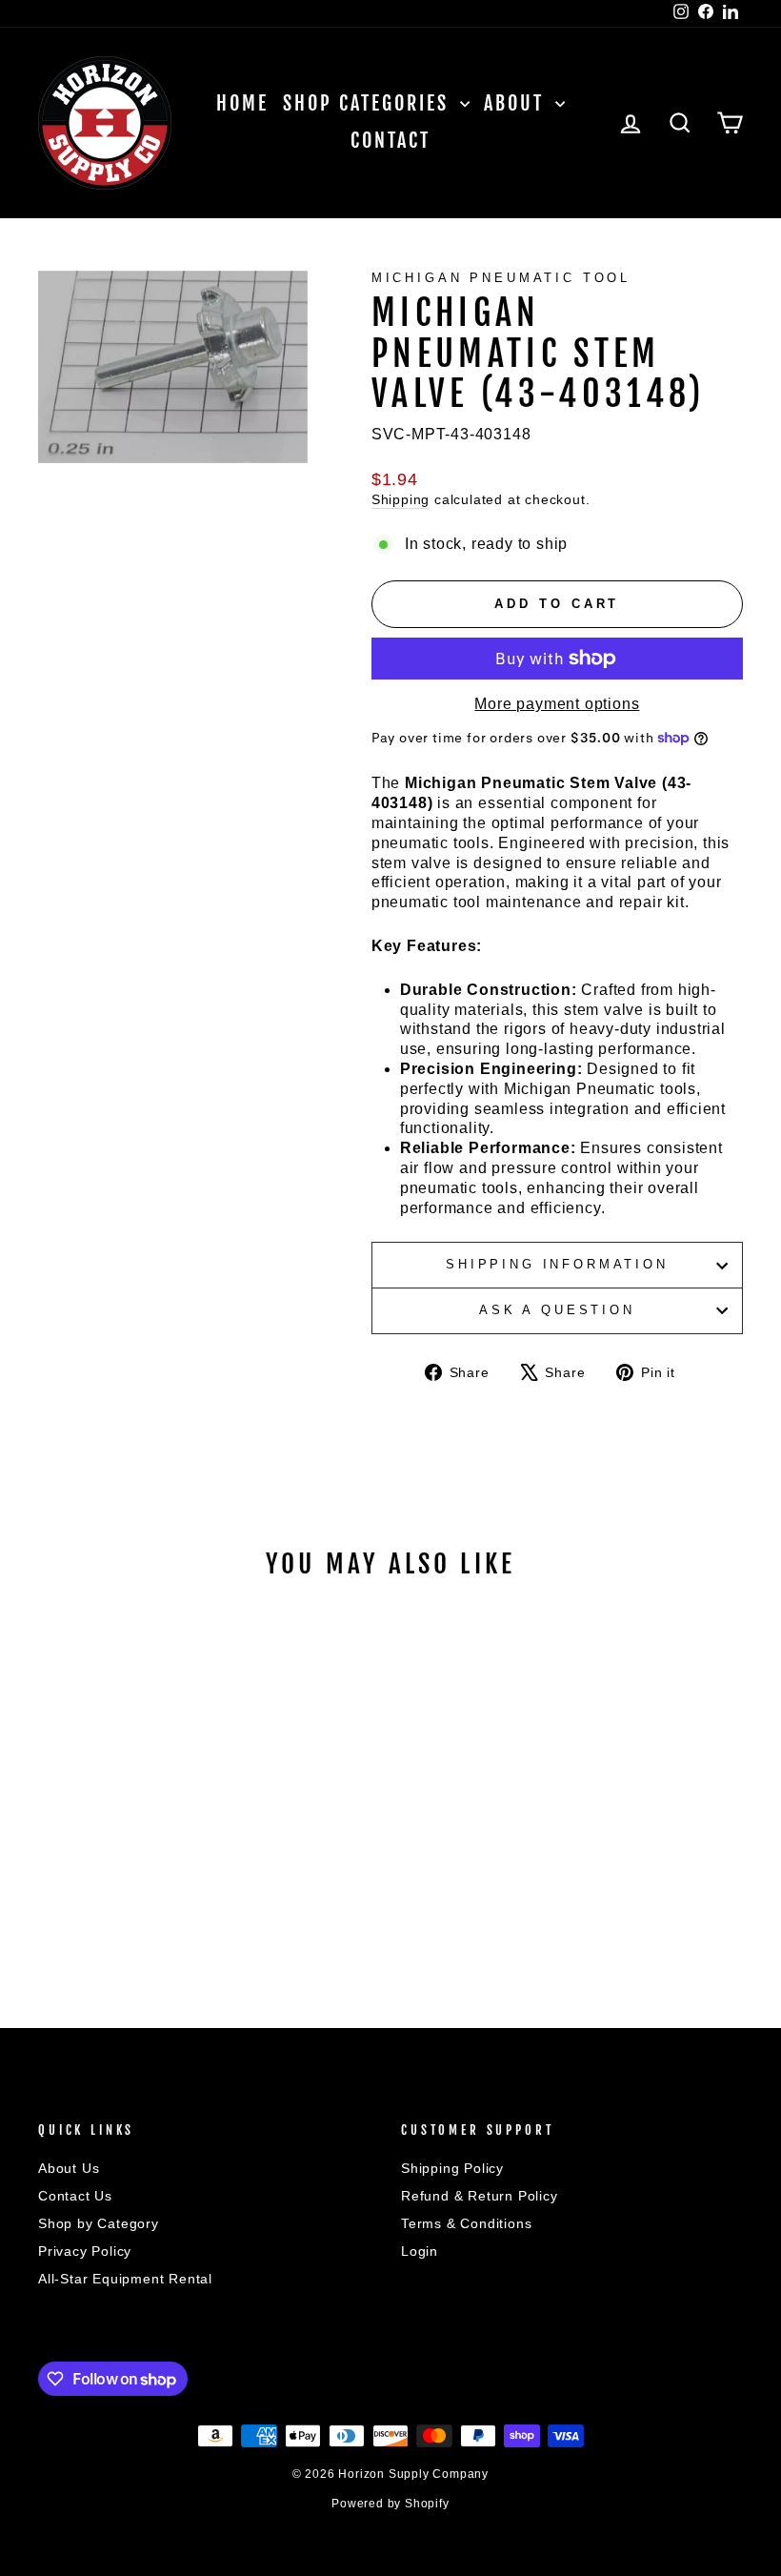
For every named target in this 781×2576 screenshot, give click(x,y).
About (517, 103)
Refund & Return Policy (480, 2196)
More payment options (557, 704)
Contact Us (75, 2196)
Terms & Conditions (466, 2224)
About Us (69, 2169)
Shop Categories (369, 103)
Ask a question (557, 1310)
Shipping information (557, 1264)
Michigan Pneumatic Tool (501, 278)
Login (420, 2251)
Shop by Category (99, 2224)
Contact (390, 141)
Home (242, 103)
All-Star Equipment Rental (125, 2279)
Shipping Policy (452, 2169)
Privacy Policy (85, 2251)
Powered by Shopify (390, 2504)
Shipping (401, 500)
